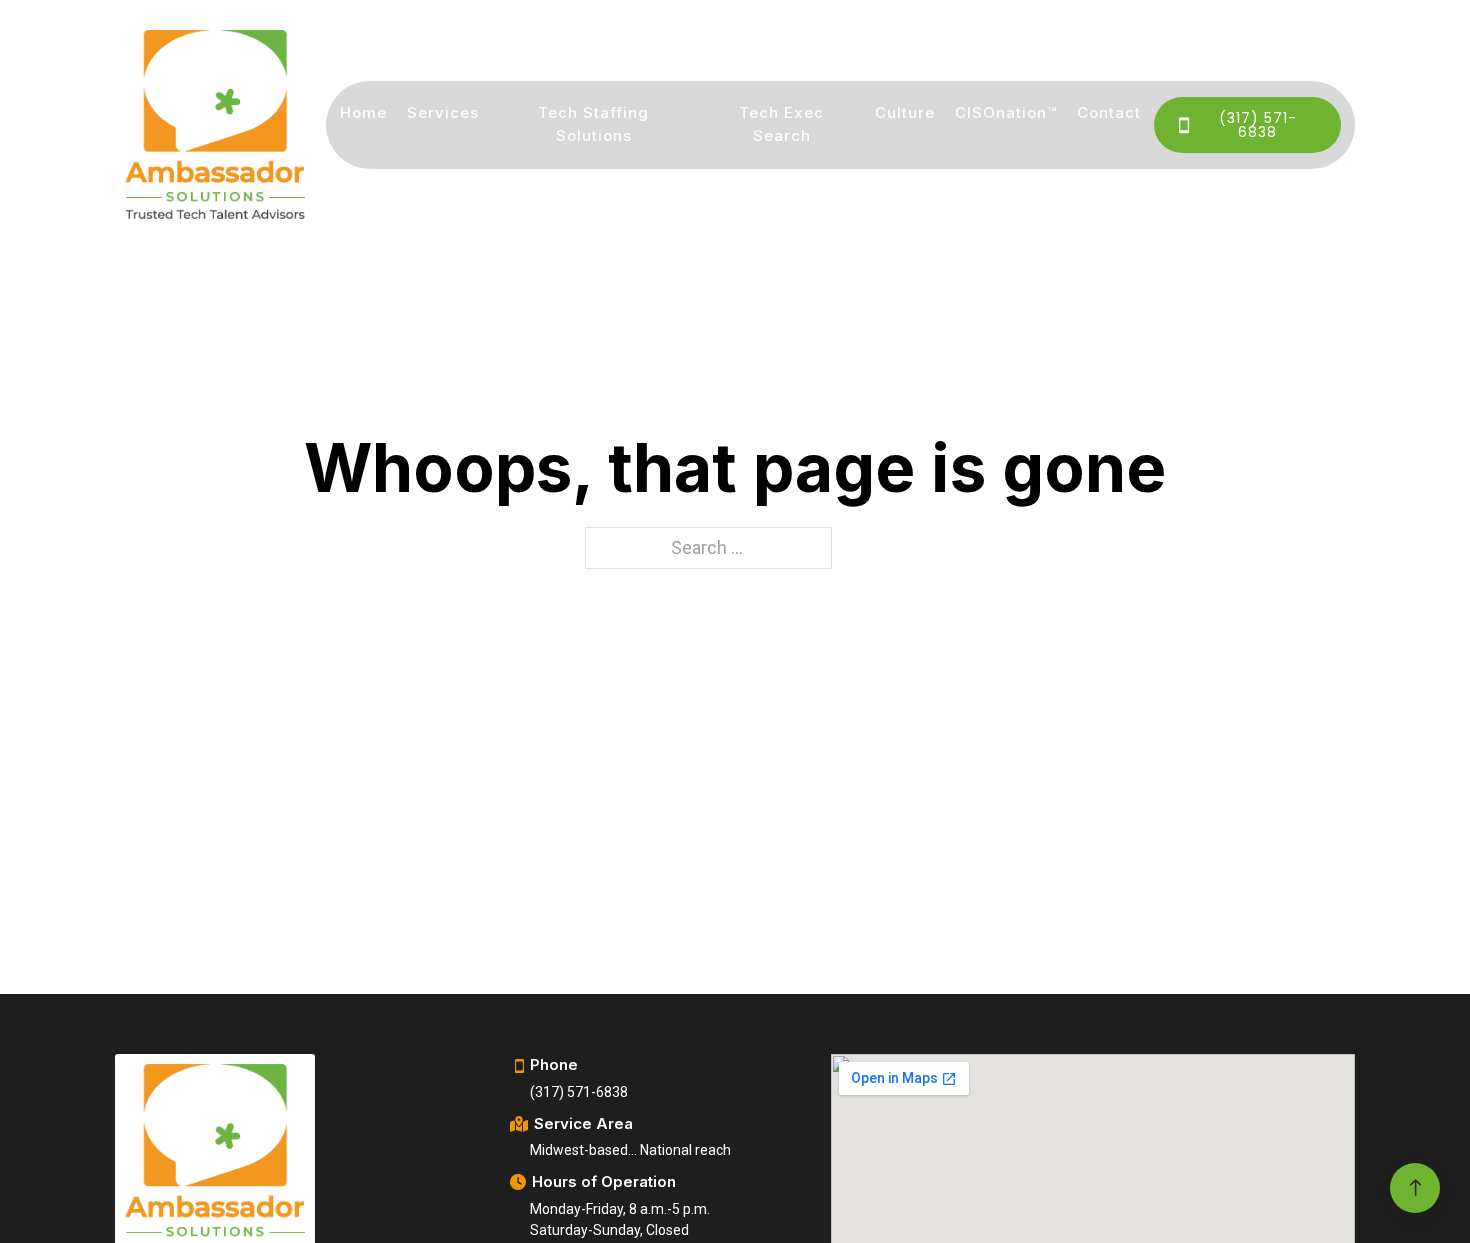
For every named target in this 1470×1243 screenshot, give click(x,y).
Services (443, 112)
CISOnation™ (1006, 112)
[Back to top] (1415, 1188)
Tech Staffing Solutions (593, 124)
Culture (905, 112)
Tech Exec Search (781, 124)
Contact (1109, 112)
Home (363, 112)
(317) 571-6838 (1258, 125)
